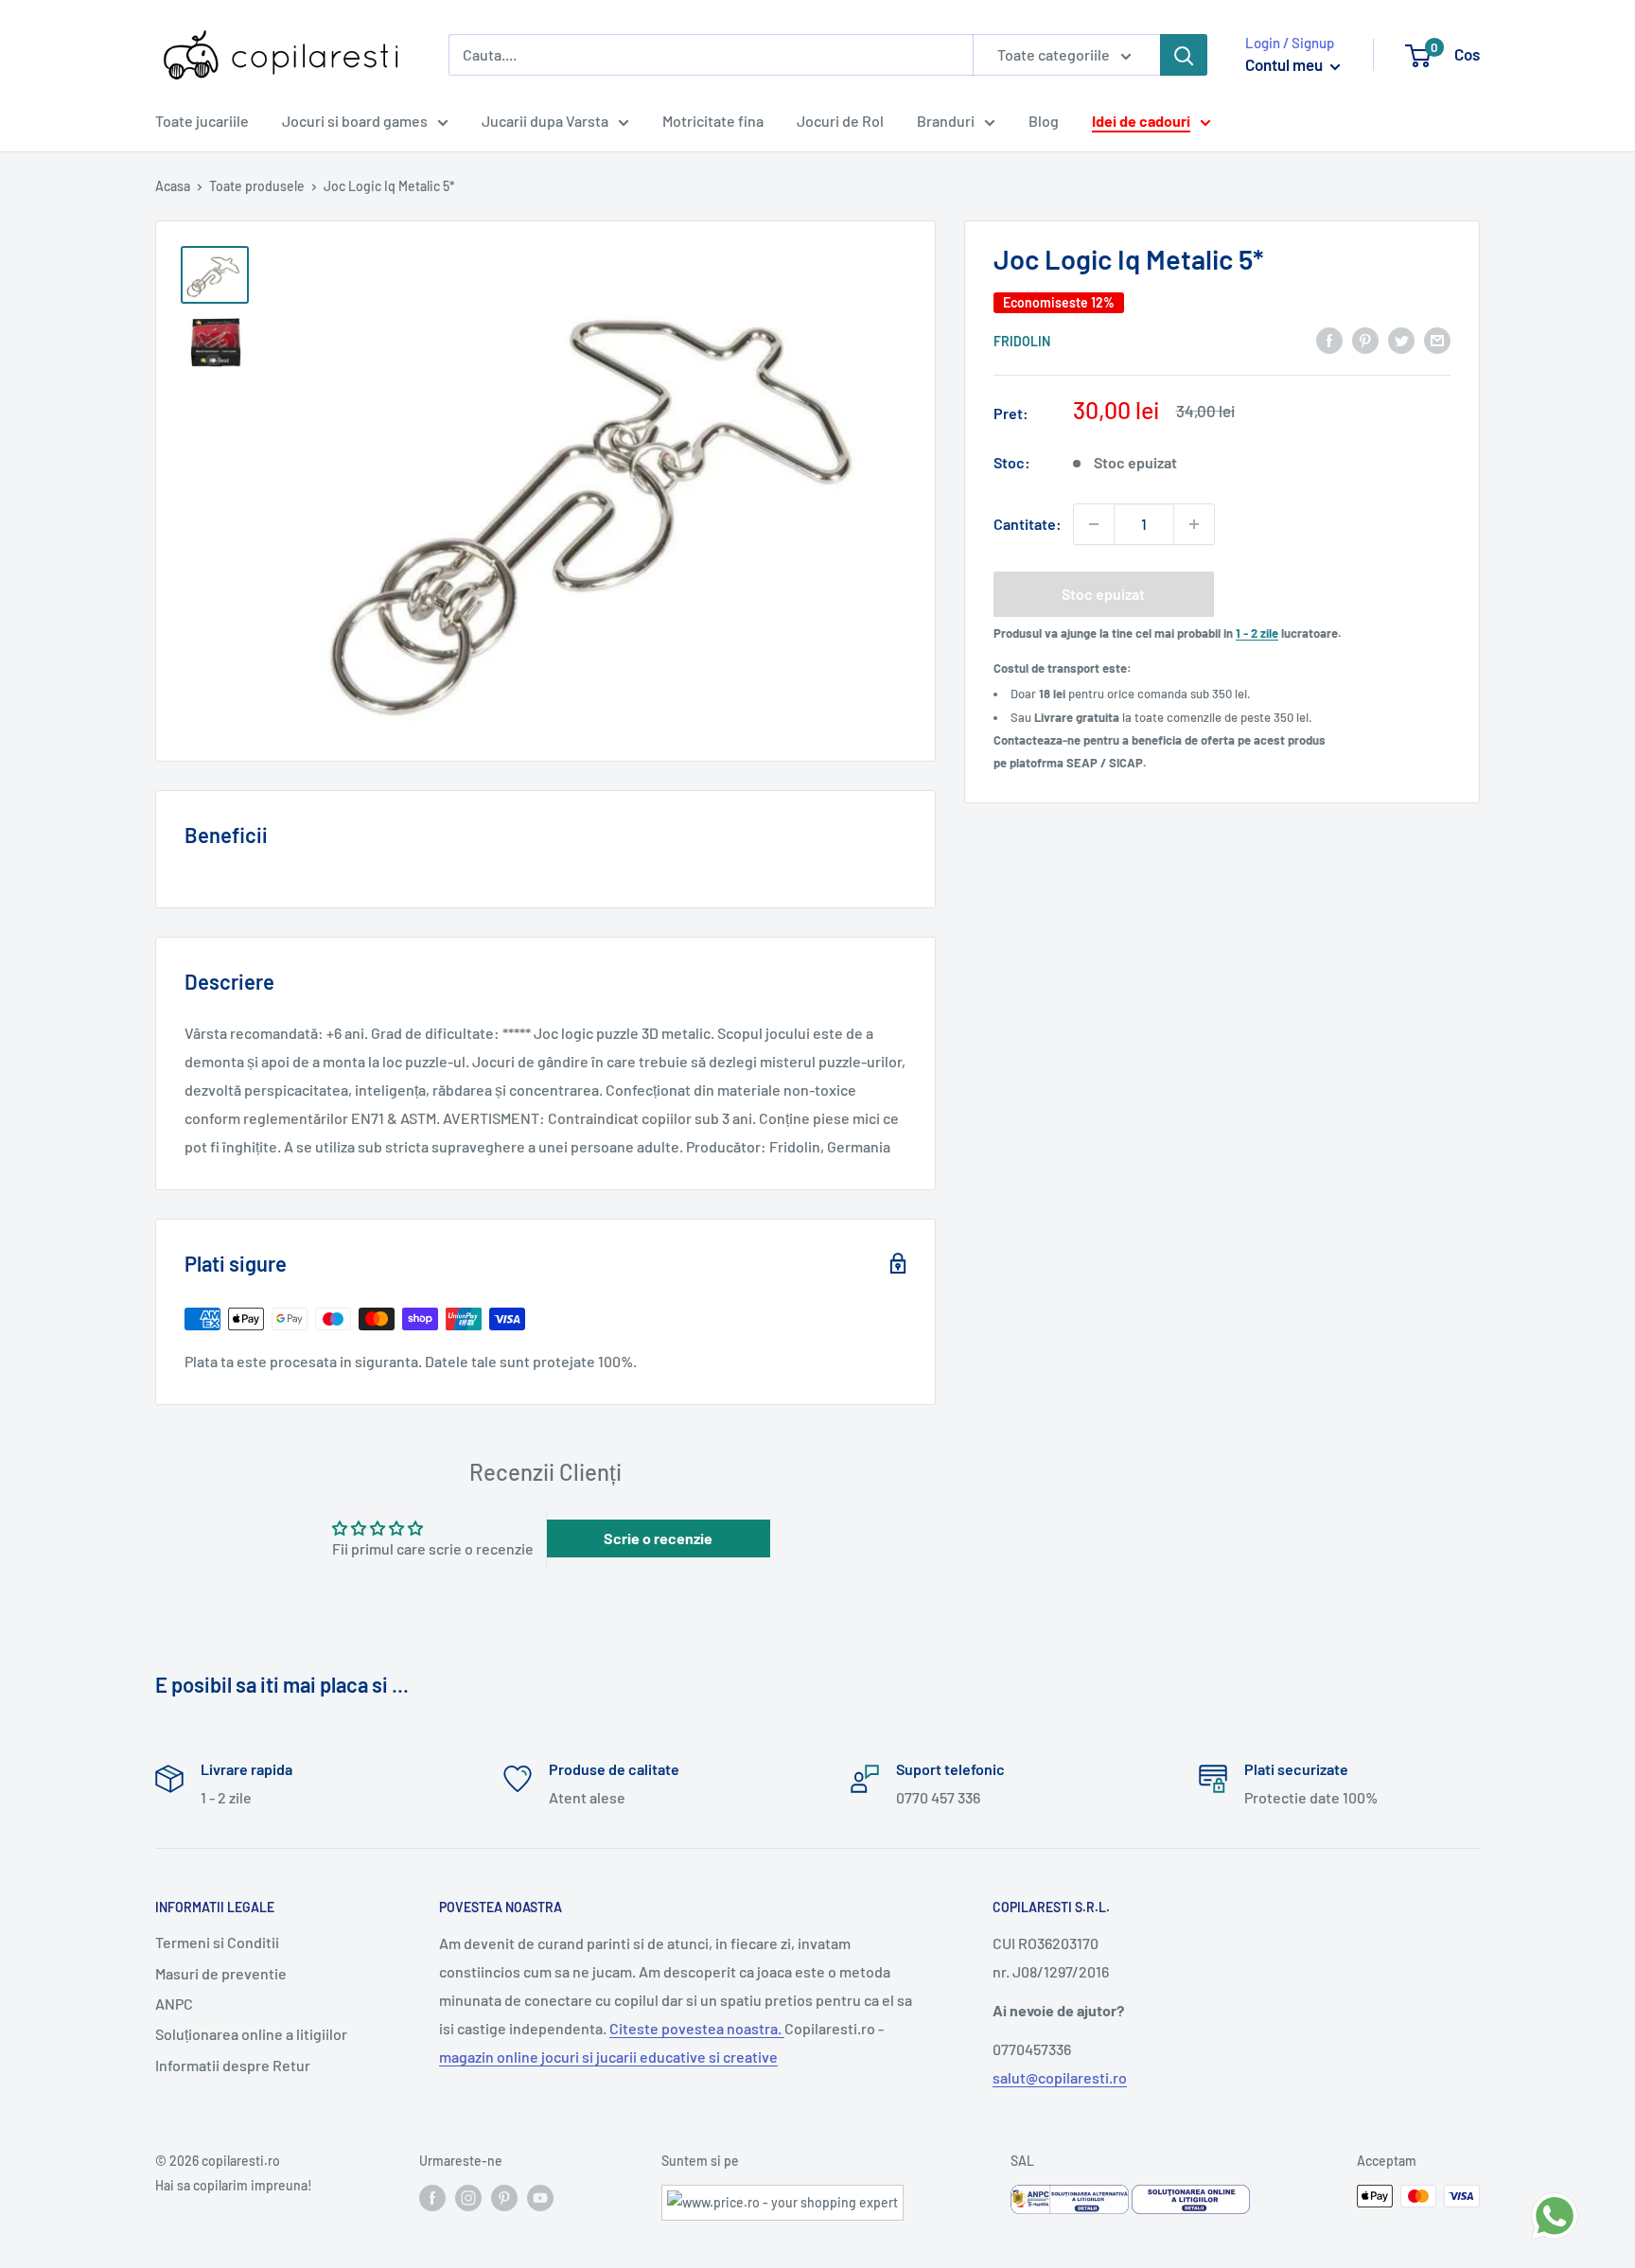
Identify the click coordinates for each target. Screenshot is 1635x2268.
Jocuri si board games (355, 121)
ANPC (174, 2004)
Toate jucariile (202, 121)
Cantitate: (1028, 524)
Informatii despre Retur (233, 2065)
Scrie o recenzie (658, 1538)
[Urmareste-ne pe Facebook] (432, 2198)
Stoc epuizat (1103, 594)
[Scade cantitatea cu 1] (1094, 524)
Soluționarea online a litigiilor (251, 2034)
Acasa (173, 186)
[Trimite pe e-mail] (1437, 339)
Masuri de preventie (221, 1973)
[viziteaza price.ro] (782, 2197)
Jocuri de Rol (840, 121)
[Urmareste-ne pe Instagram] (468, 2198)
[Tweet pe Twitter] (1401, 339)
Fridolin (1022, 341)
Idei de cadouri (1141, 121)
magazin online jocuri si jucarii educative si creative (608, 2057)
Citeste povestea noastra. (697, 2028)
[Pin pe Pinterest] (1365, 339)
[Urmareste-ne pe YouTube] (540, 2198)
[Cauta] (1184, 55)
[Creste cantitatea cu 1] (1194, 524)
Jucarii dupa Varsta (545, 121)
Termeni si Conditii (217, 1942)
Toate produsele (257, 186)
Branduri (946, 121)
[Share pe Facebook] (1329, 339)
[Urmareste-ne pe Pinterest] (504, 2198)
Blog (1044, 121)
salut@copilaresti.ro (1060, 2077)
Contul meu (1285, 64)
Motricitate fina (713, 121)
